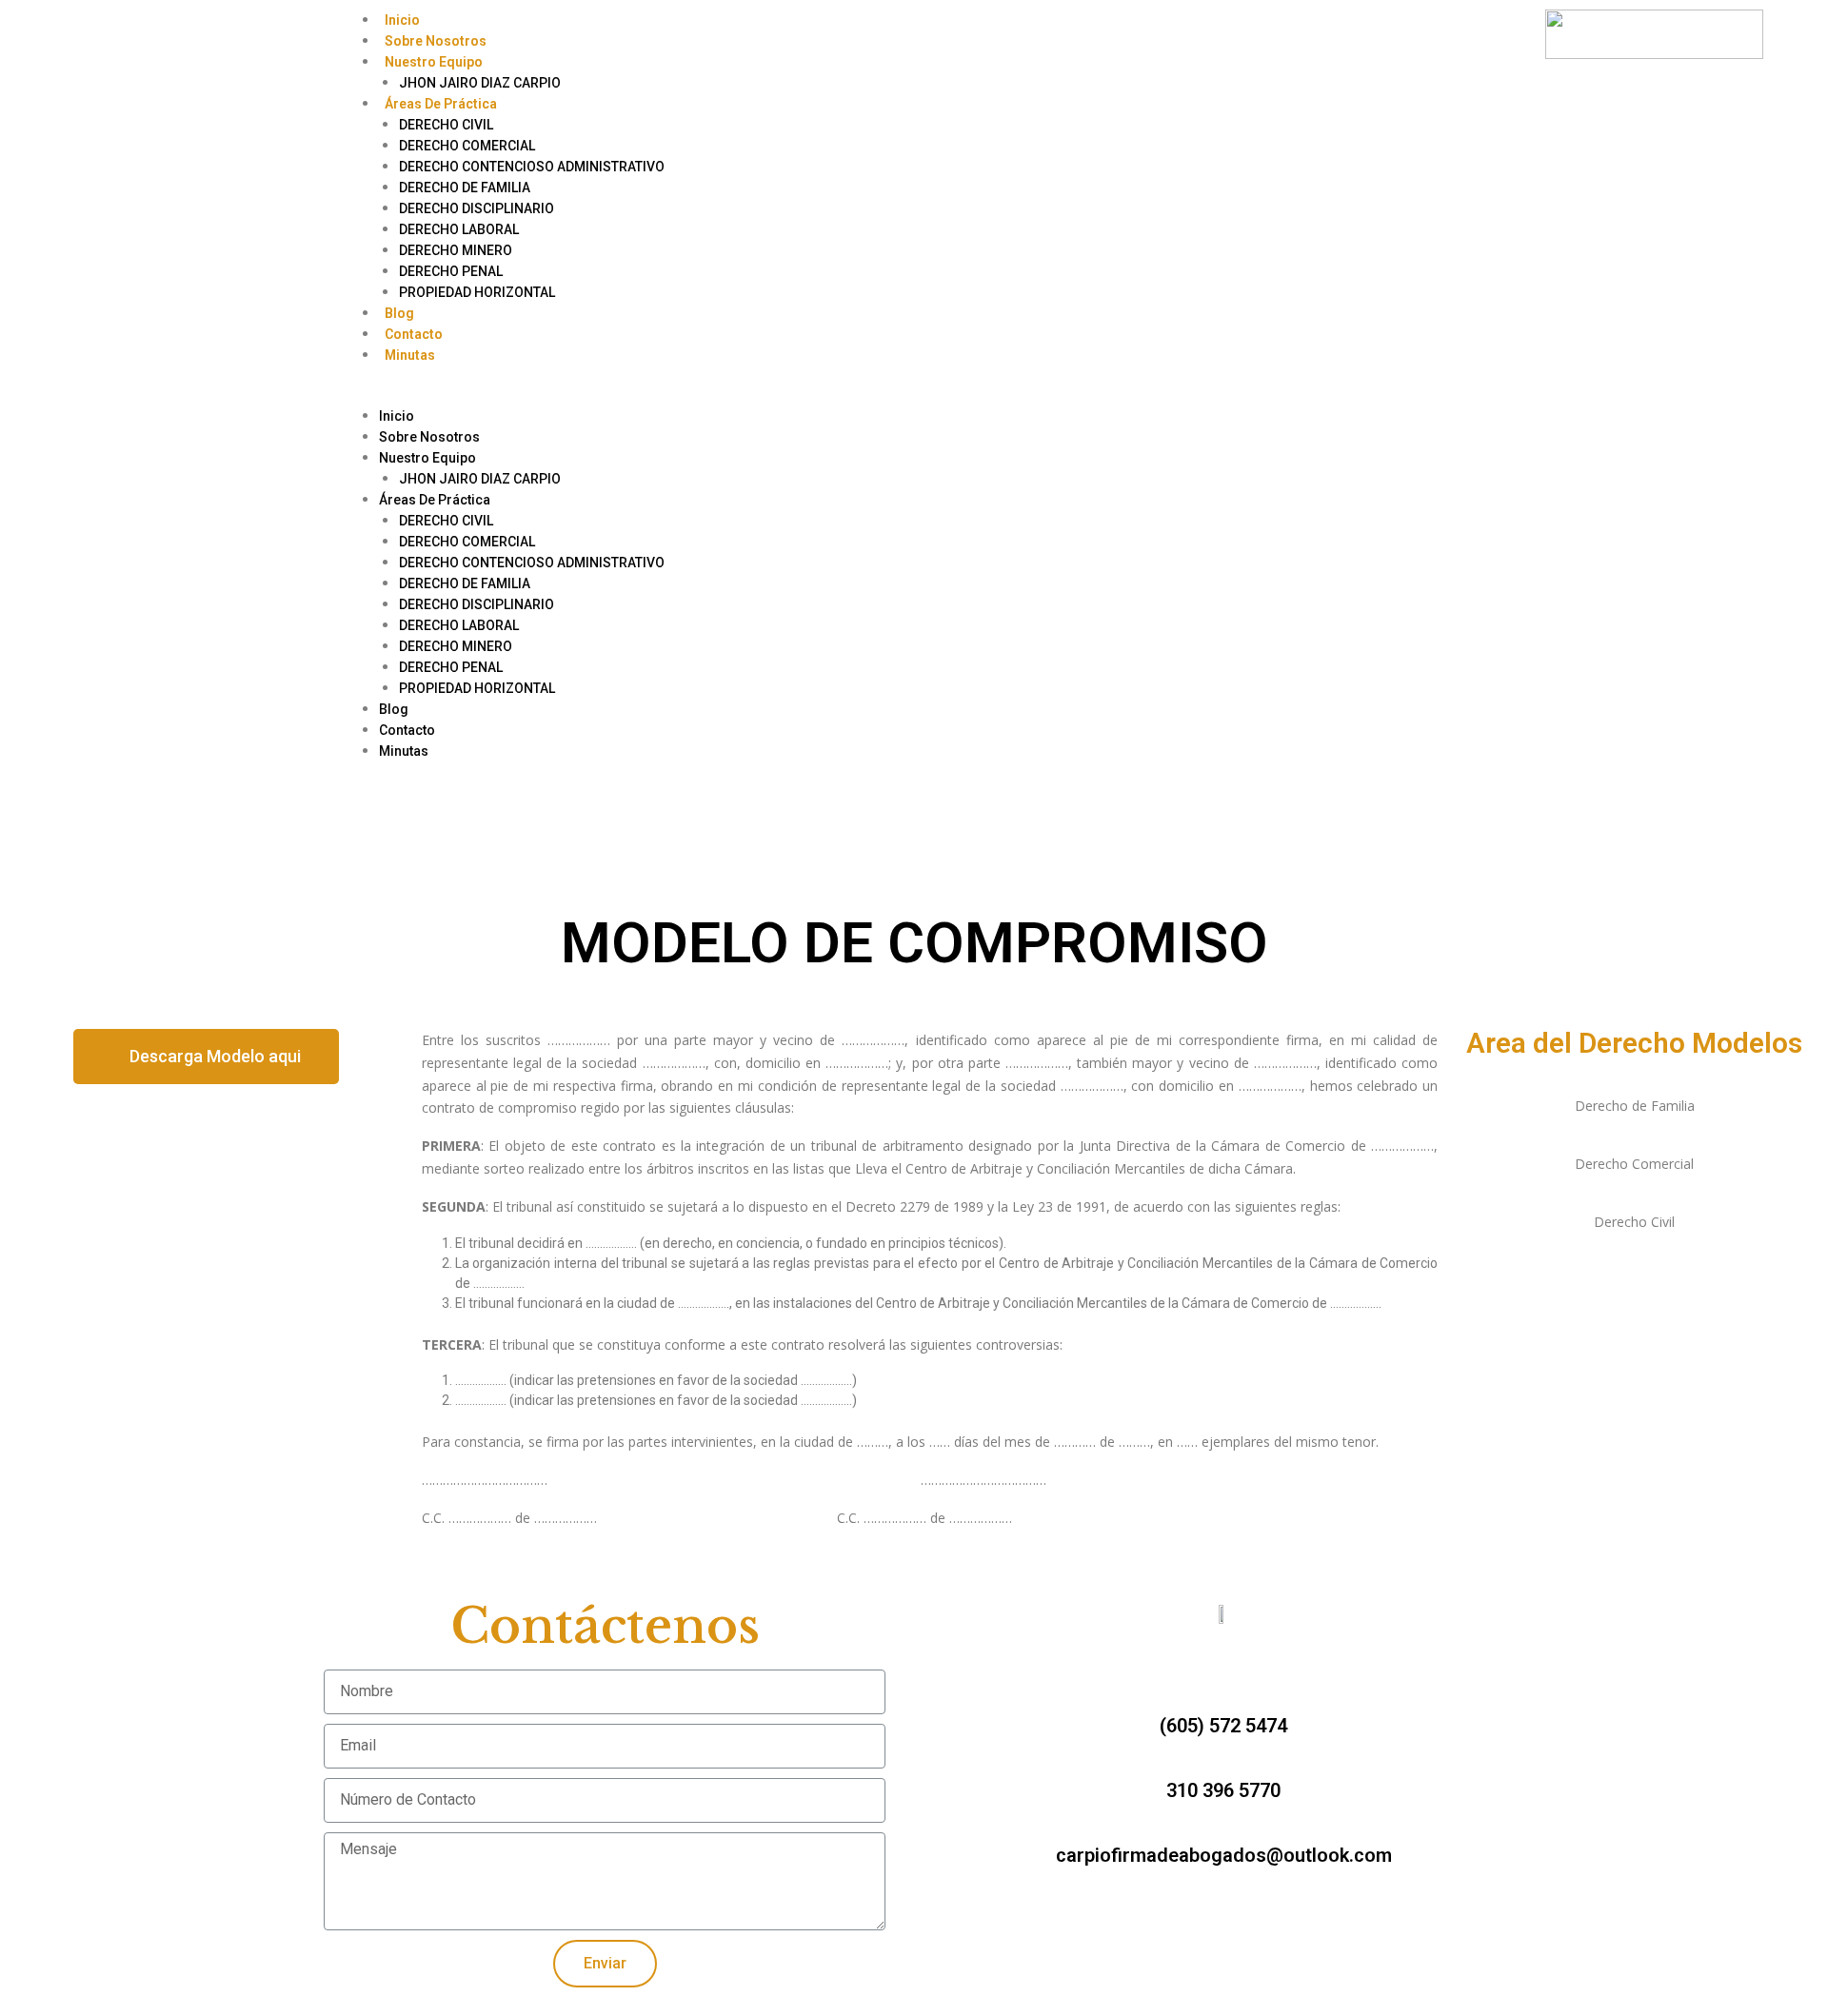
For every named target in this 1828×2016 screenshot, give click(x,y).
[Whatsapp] (215, 33)
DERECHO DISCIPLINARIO (477, 208)
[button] (912, 395)
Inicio (402, 20)
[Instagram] (168, 33)
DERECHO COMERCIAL (467, 146)
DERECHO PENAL (451, 271)
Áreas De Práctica (441, 104)
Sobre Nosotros (436, 41)
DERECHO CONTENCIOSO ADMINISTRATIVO (532, 167)
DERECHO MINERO (456, 250)
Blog (399, 313)
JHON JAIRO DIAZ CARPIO (480, 83)
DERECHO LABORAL (459, 229)
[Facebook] (120, 33)
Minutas (410, 355)
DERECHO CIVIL (446, 125)
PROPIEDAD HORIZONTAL (477, 292)
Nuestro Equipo (434, 62)
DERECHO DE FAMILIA (465, 188)
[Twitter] (1198, 1907)
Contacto (414, 334)
